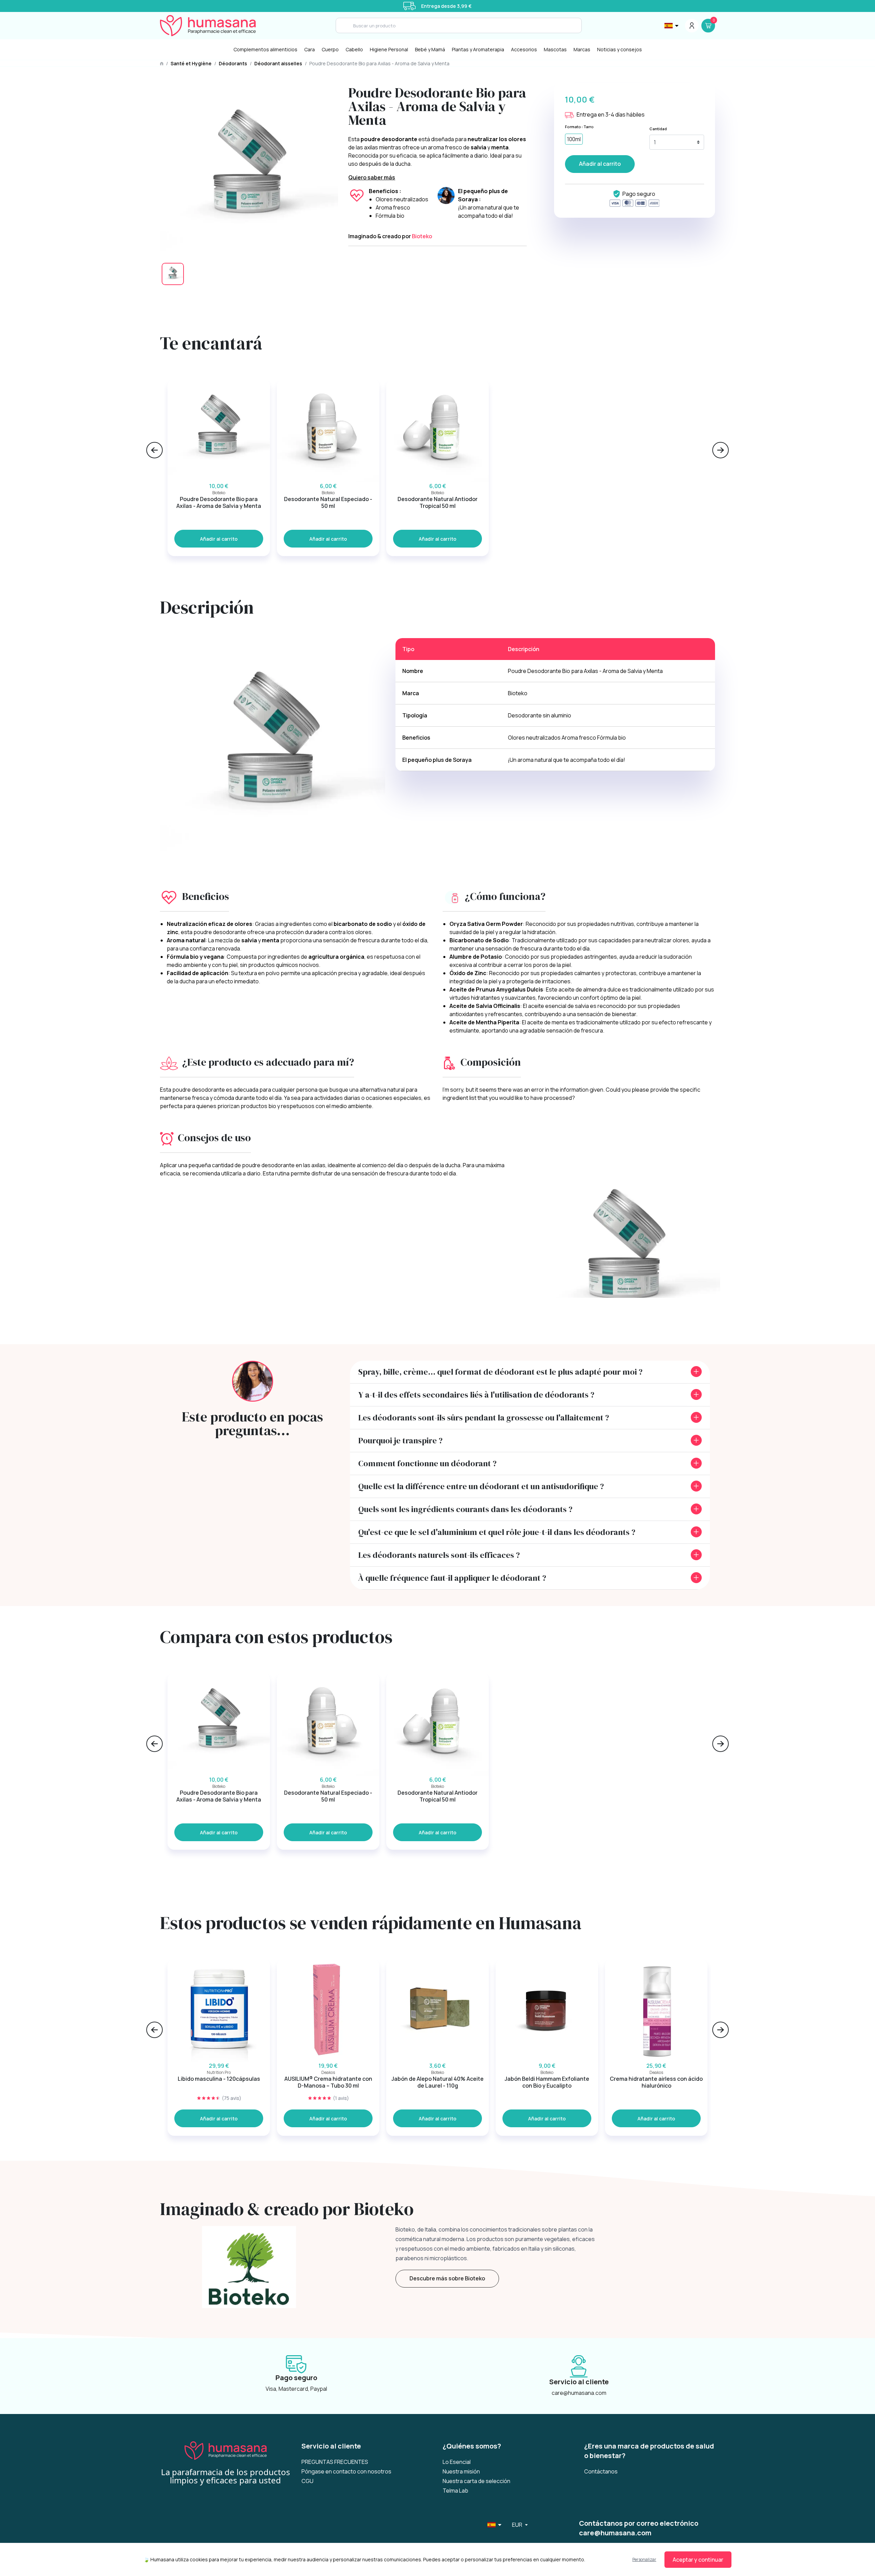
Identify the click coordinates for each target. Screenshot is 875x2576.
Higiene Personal (389, 49)
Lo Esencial (457, 2462)
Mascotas (555, 49)
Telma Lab (455, 2491)
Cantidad (658, 129)
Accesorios (524, 49)
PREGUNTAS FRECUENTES (335, 2462)
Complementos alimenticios (265, 49)
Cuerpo (330, 49)
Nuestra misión (461, 2471)
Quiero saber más (372, 177)
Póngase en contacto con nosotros (346, 2471)
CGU (307, 2481)
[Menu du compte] (692, 26)
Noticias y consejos (620, 49)
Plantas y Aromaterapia (478, 49)
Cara (309, 49)
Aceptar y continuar (698, 2560)
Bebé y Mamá (430, 49)
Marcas (582, 49)
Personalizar (644, 2559)
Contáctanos (601, 2471)
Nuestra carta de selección (476, 2481)
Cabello (354, 49)
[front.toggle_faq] (696, 1372)
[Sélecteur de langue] (672, 26)
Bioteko (422, 236)
